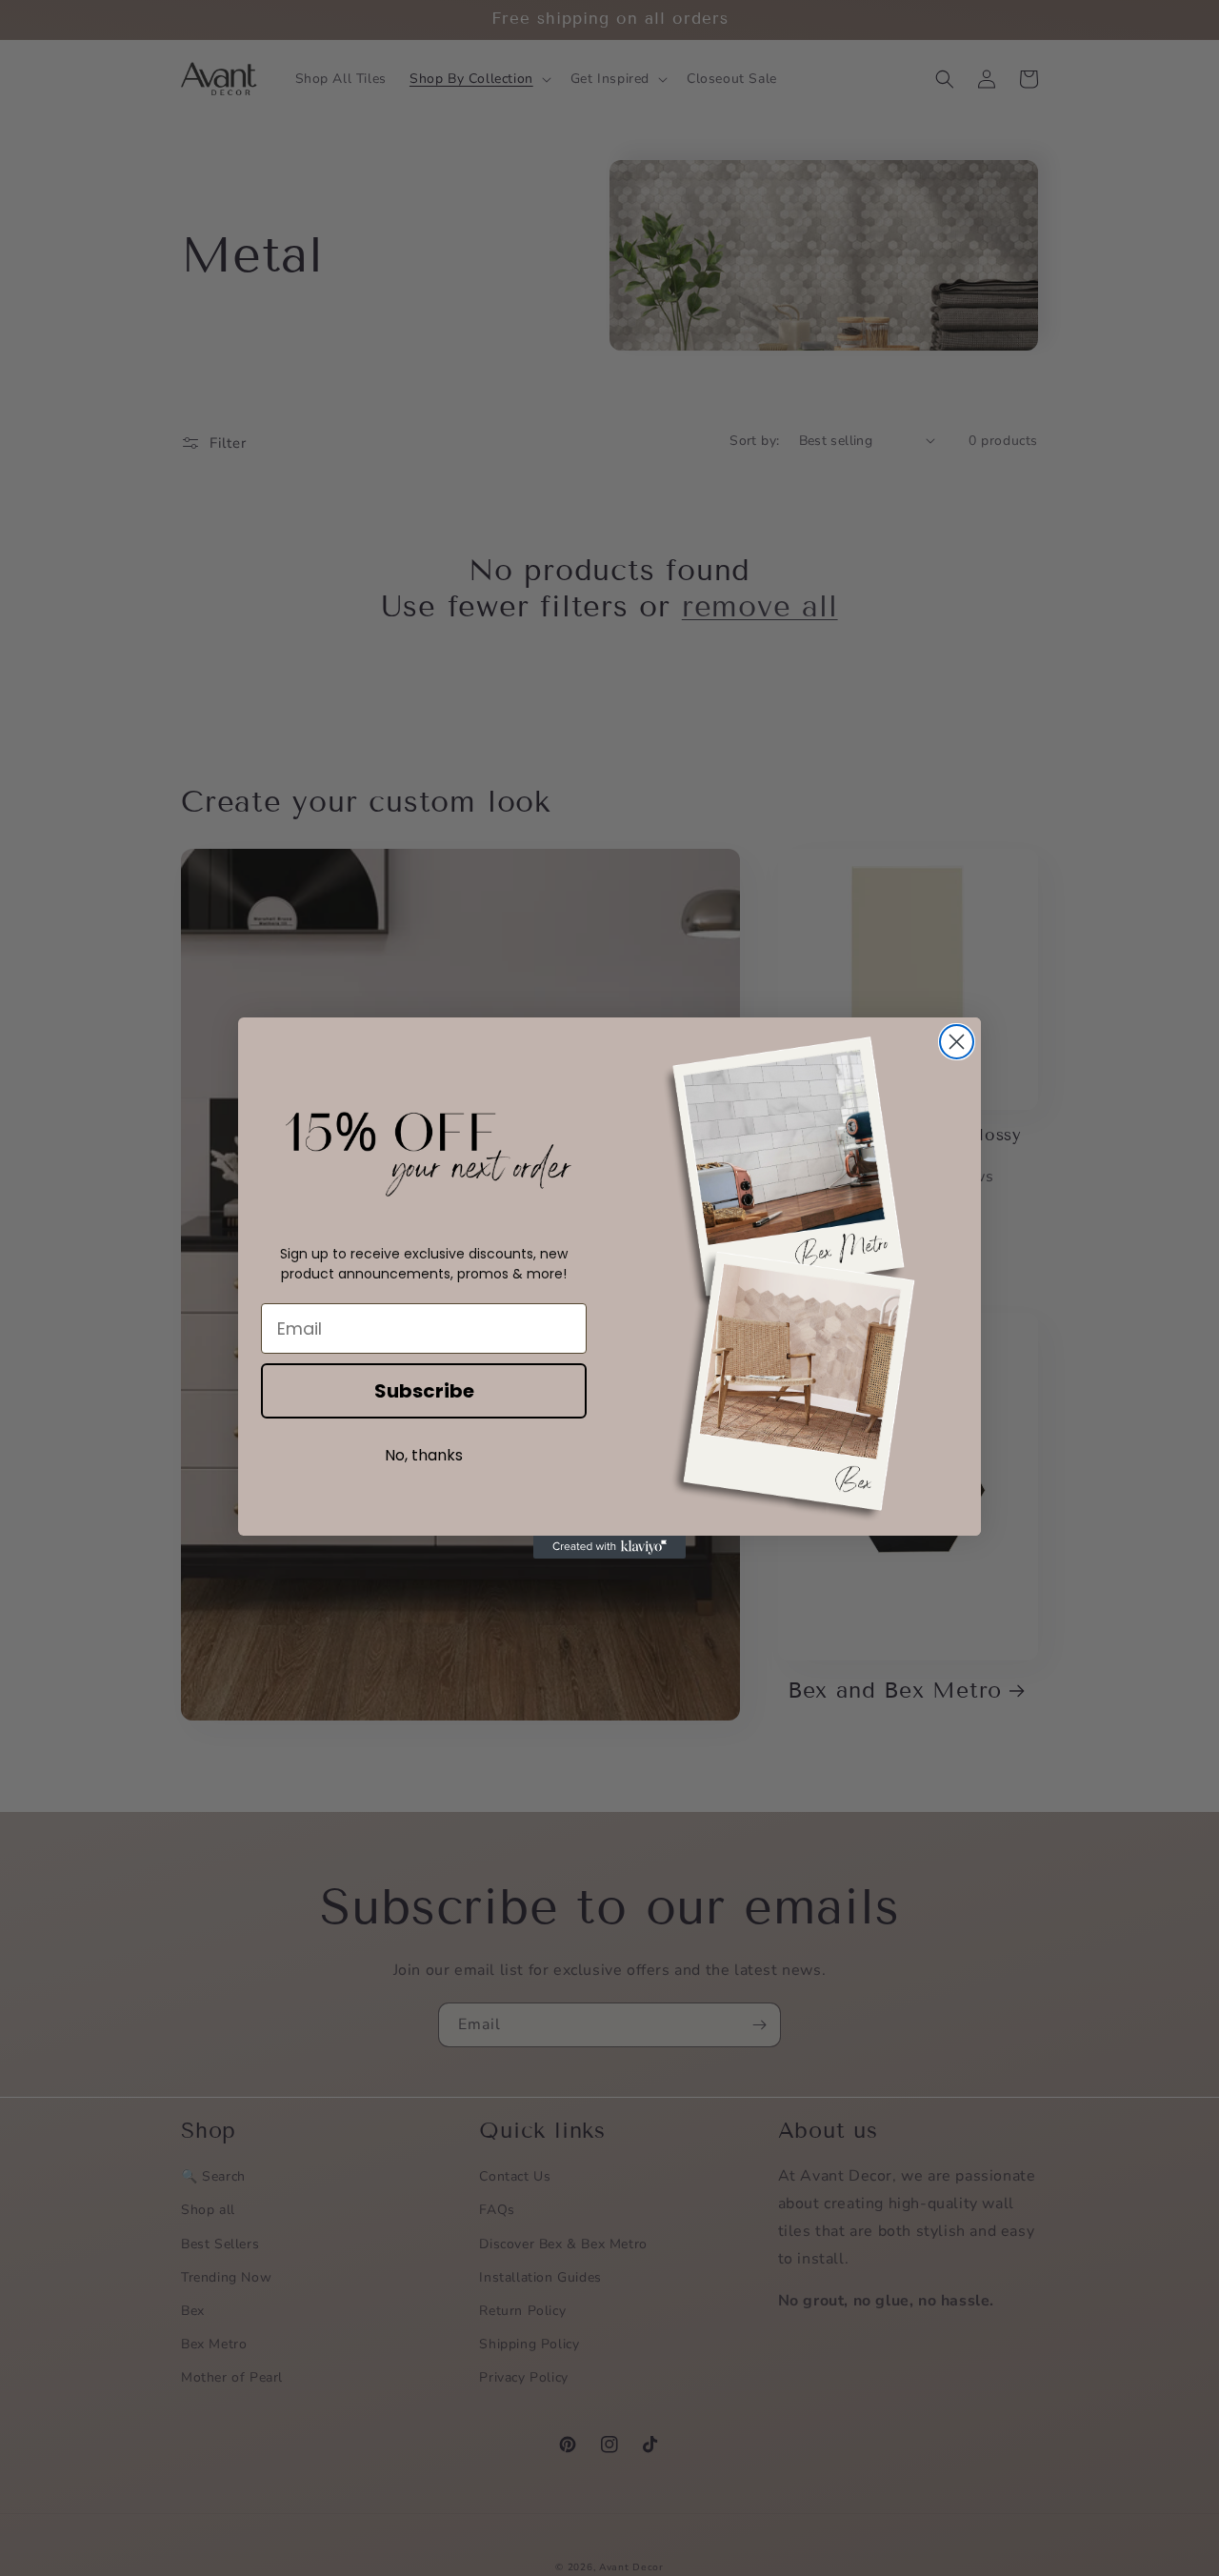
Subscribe (424, 1391)
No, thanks (424, 1455)
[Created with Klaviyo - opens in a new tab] (609, 1547)
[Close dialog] (957, 1042)
